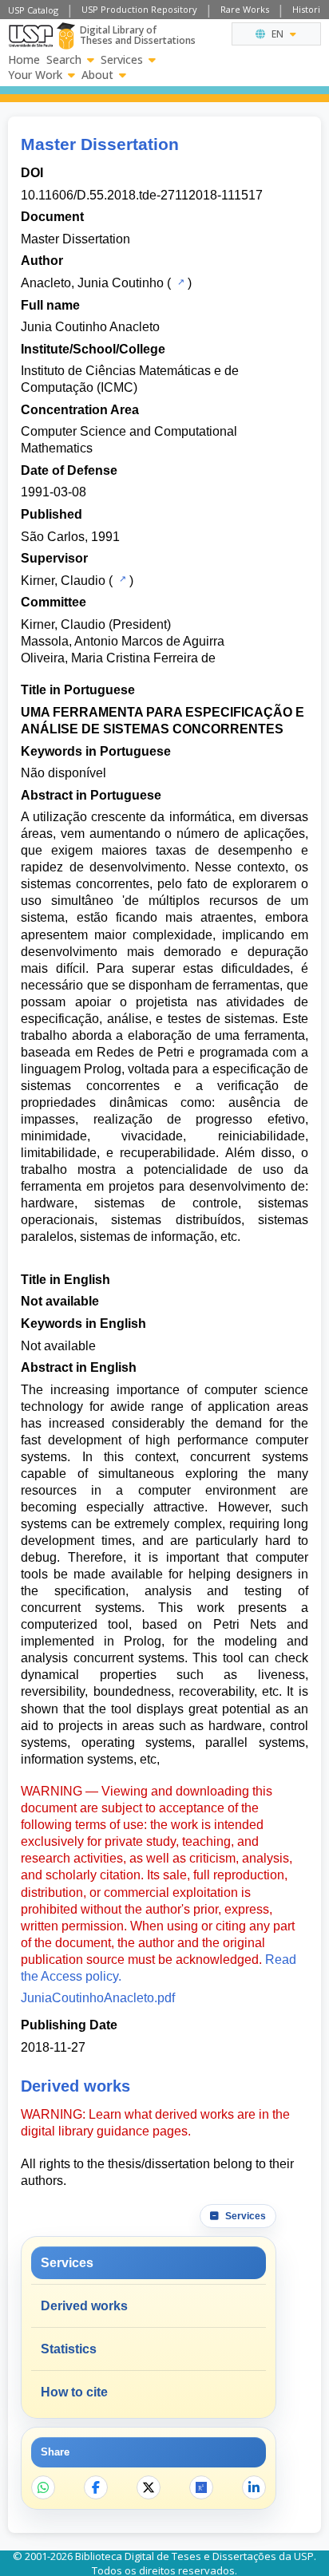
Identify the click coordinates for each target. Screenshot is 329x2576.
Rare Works (245, 9)
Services (122, 60)
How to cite (74, 2392)
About (97, 75)
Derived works (84, 2306)
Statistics (69, 2349)
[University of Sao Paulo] (31, 36)
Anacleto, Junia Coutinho (92, 283)
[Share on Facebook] (96, 2487)
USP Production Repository (139, 9)
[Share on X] (149, 2487)
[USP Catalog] (179, 282)
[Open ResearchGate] (201, 2487)
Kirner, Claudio (63, 581)
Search (64, 60)
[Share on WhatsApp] (43, 2487)
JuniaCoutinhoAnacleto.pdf (98, 1998)
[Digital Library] (66, 36)
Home (24, 60)
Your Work (35, 75)
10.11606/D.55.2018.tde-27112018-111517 (142, 195)
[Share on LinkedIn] (254, 2487)
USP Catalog (33, 10)
